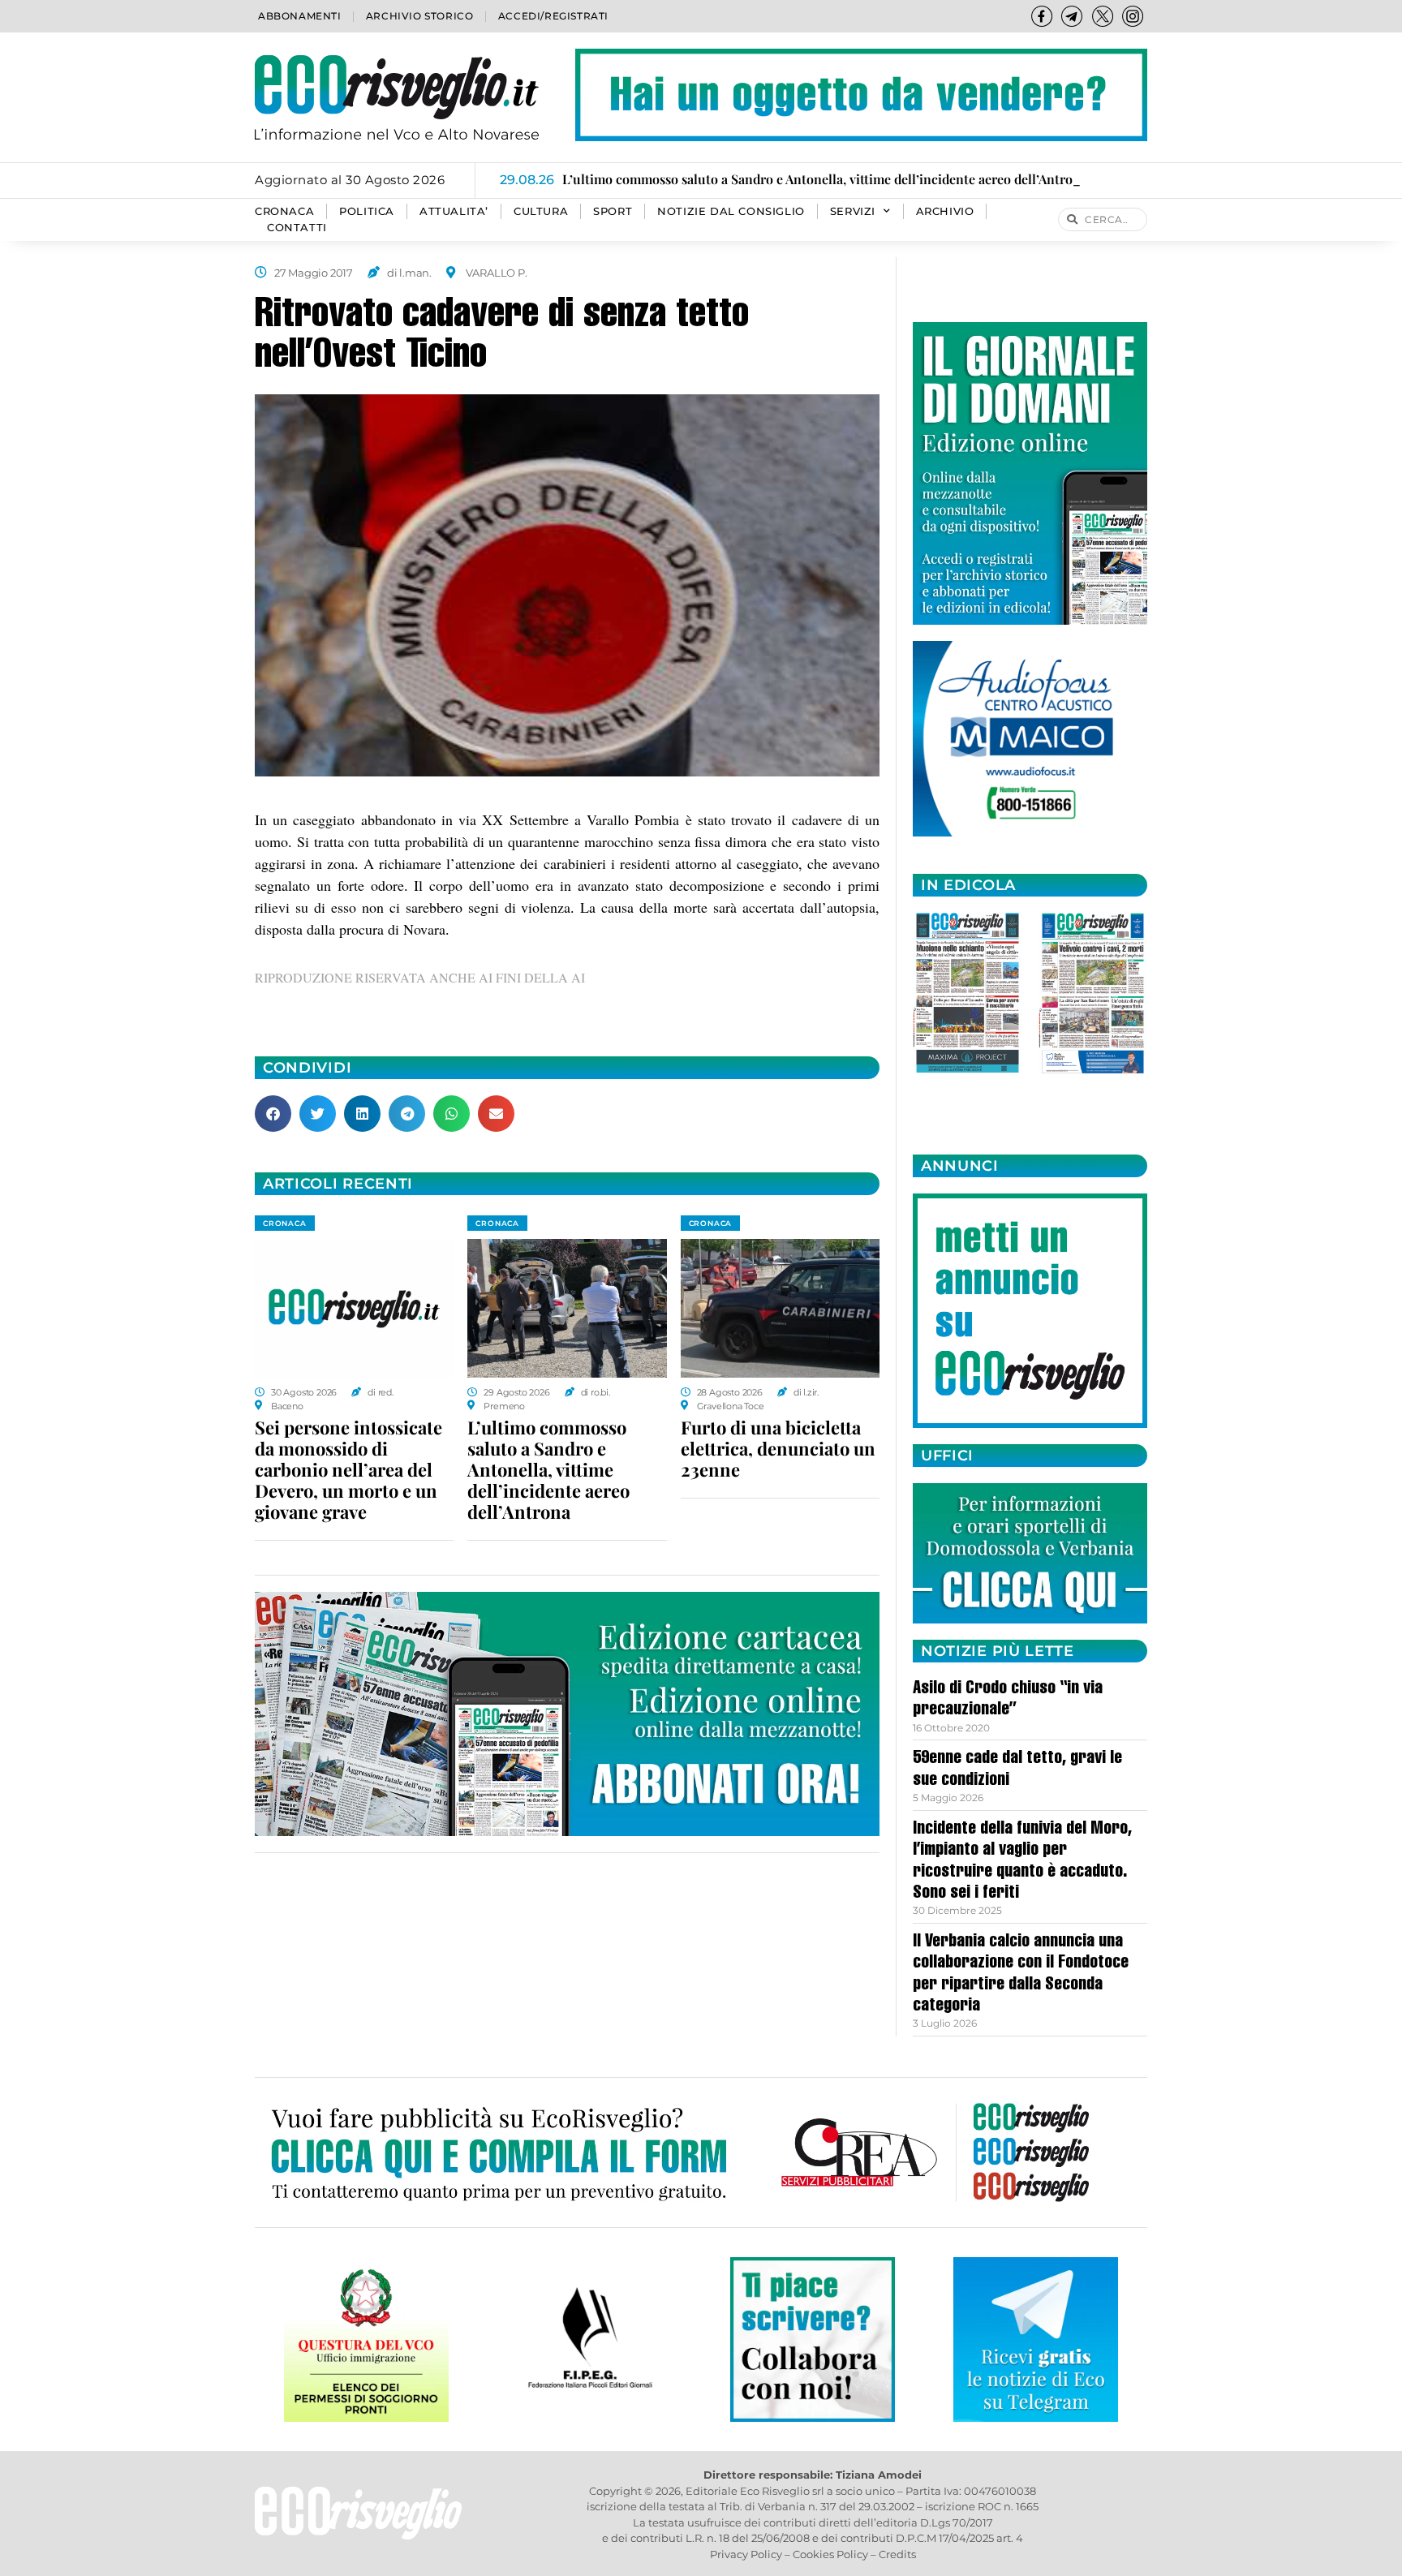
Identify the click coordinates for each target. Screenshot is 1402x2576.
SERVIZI (853, 211)
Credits (897, 2554)
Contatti (297, 228)
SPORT (613, 211)
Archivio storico (420, 16)
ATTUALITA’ (454, 211)
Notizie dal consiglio (731, 211)
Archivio (945, 211)
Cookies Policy (830, 2554)
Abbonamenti (300, 16)
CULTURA (541, 211)
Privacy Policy (746, 2554)
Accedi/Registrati (553, 16)
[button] (273, 1114)
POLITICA (367, 211)
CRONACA (284, 211)
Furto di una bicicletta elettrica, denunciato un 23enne (778, 1448)
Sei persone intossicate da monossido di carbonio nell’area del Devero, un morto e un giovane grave (348, 1469)
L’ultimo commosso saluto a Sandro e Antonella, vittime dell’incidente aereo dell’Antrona (548, 1469)
